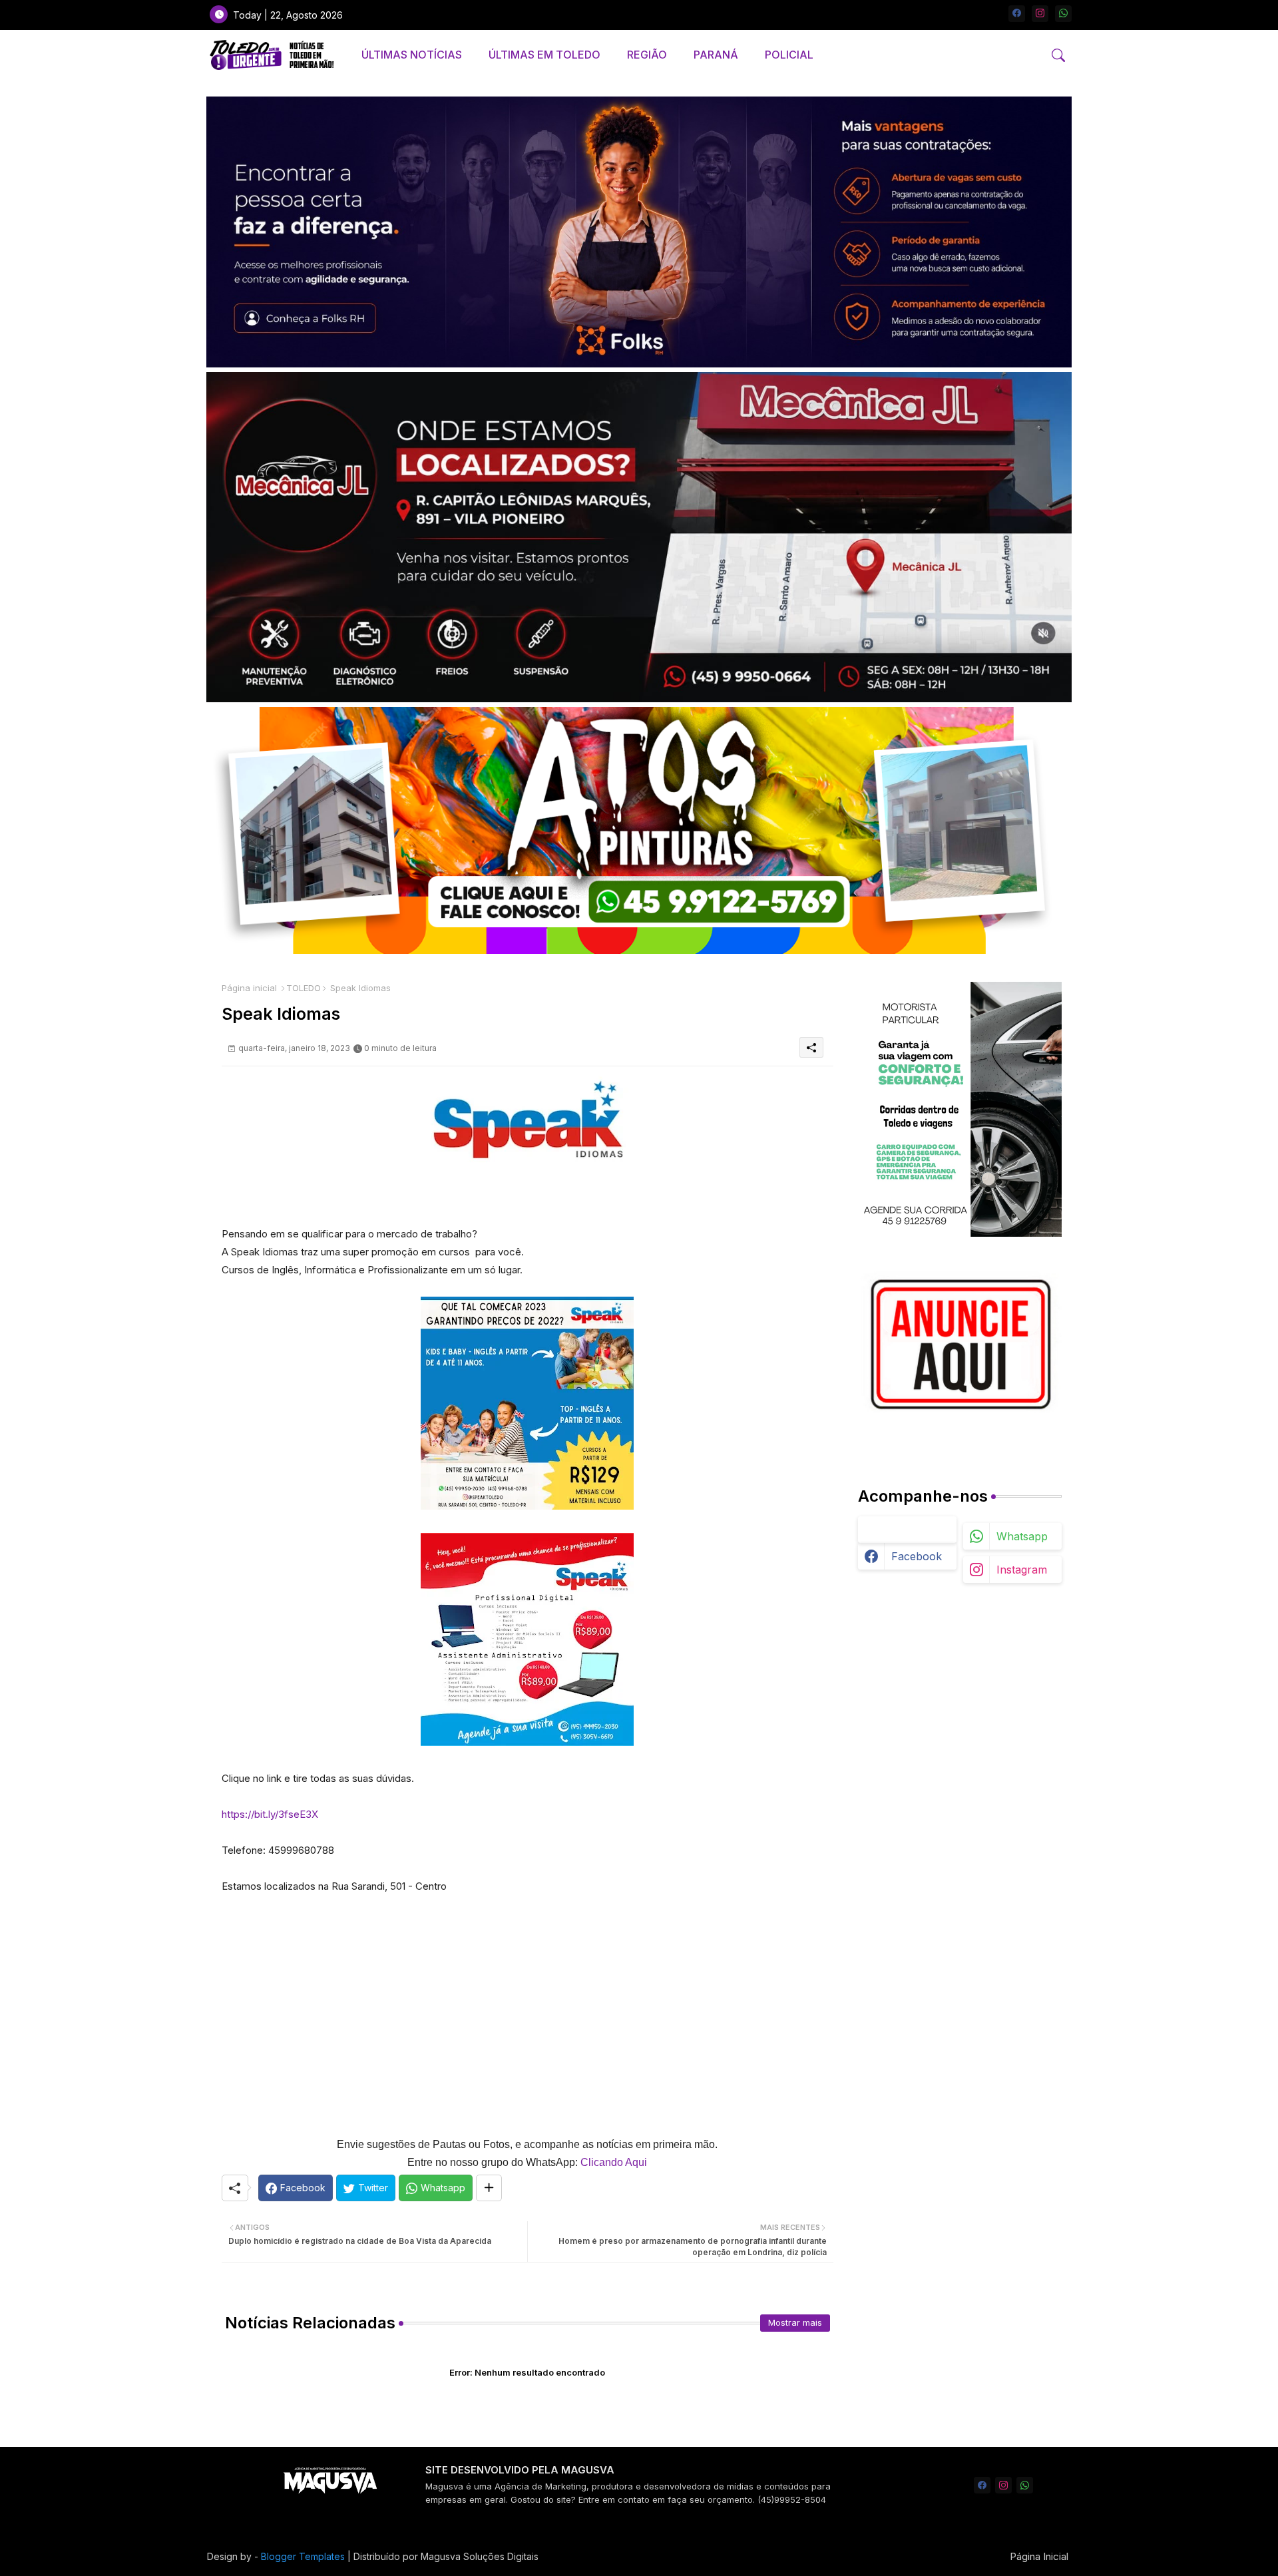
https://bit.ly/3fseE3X (270, 1814)
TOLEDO (304, 988)
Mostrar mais (795, 2322)
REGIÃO (647, 55)
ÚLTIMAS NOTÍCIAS (412, 55)
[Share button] (489, 2188)
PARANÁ (716, 55)
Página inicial (249, 988)
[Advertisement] (528, 2006)
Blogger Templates (303, 2556)
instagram (1022, 1570)
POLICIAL (789, 55)
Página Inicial (1039, 2556)
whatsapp (1022, 1536)
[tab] (412, 55)
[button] (1058, 55)
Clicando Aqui (614, 2162)
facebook (917, 1556)
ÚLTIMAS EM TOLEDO (544, 55)
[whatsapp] (1063, 14)
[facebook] (1017, 14)
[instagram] (1040, 14)
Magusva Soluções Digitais (480, 2556)
